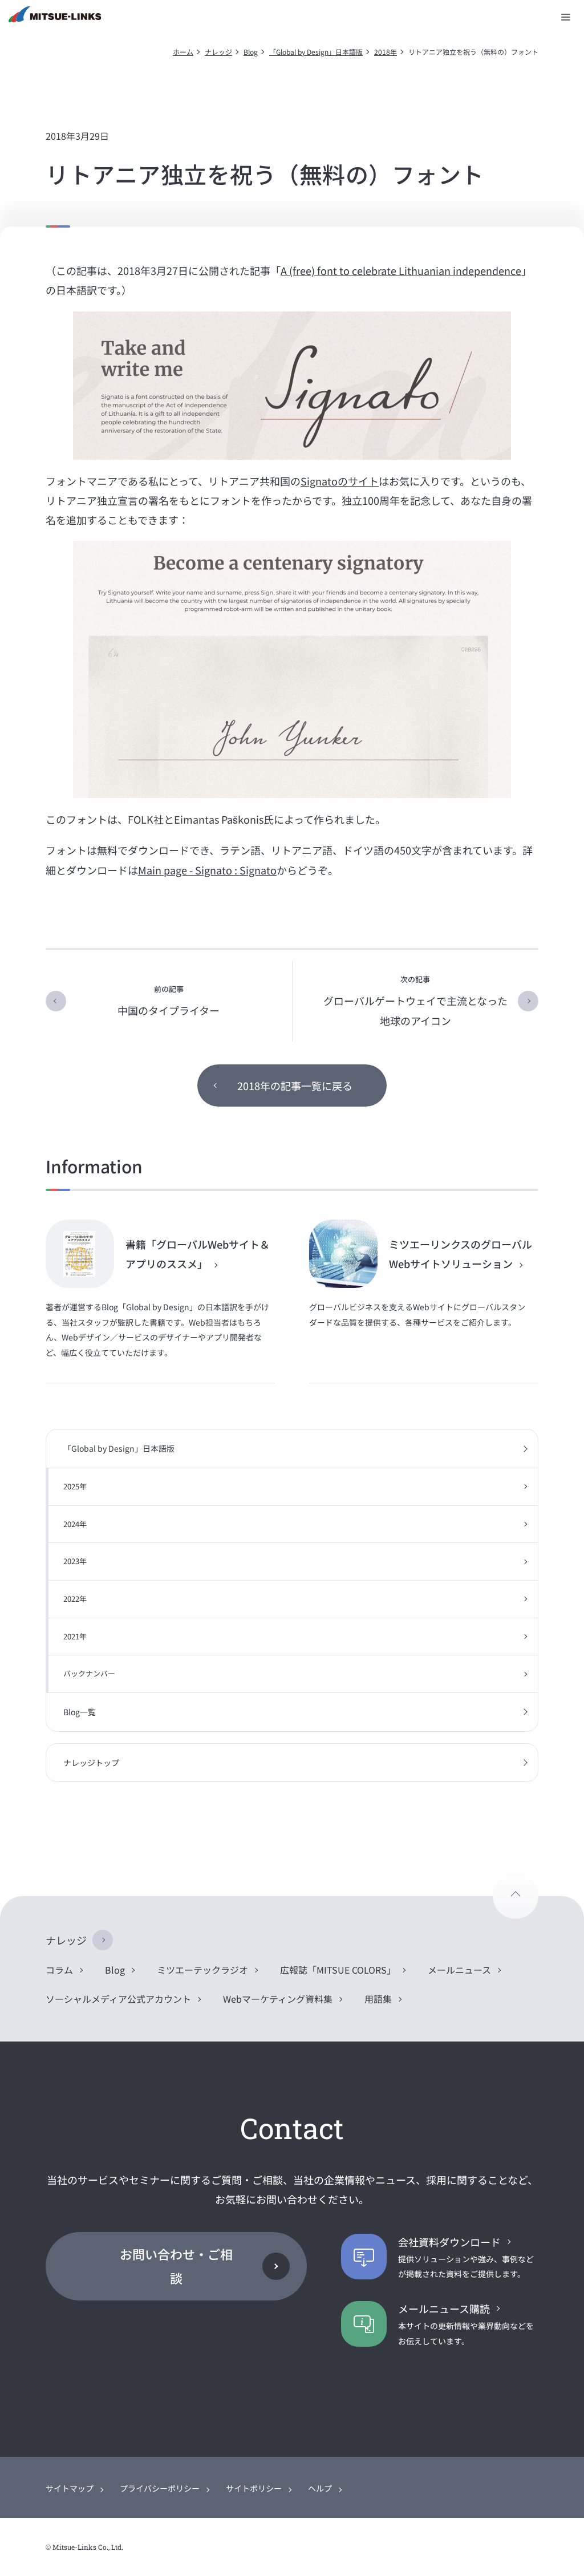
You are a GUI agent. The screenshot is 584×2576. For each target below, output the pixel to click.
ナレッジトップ (91, 1763)
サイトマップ (70, 2488)
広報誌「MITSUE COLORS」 (338, 1970)
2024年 (75, 1524)
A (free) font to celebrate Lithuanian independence (401, 270)
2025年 (75, 1486)
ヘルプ (320, 2488)
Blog (251, 52)
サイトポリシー (254, 2488)
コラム (59, 1970)
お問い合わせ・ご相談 (176, 2266)
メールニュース (459, 1970)
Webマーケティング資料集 (278, 1999)
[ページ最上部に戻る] (516, 1896)
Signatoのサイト (340, 481)
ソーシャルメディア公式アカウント (118, 1999)
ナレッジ (218, 52)
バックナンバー (89, 1673)
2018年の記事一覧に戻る (295, 1086)
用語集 (378, 1999)
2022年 (75, 1599)
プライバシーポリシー (160, 2488)
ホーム (183, 52)
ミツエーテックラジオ (202, 1970)
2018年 (386, 52)
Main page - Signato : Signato (207, 870)
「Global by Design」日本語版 (316, 52)
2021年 (75, 1636)
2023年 (75, 1561)
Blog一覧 (80, 1712)
